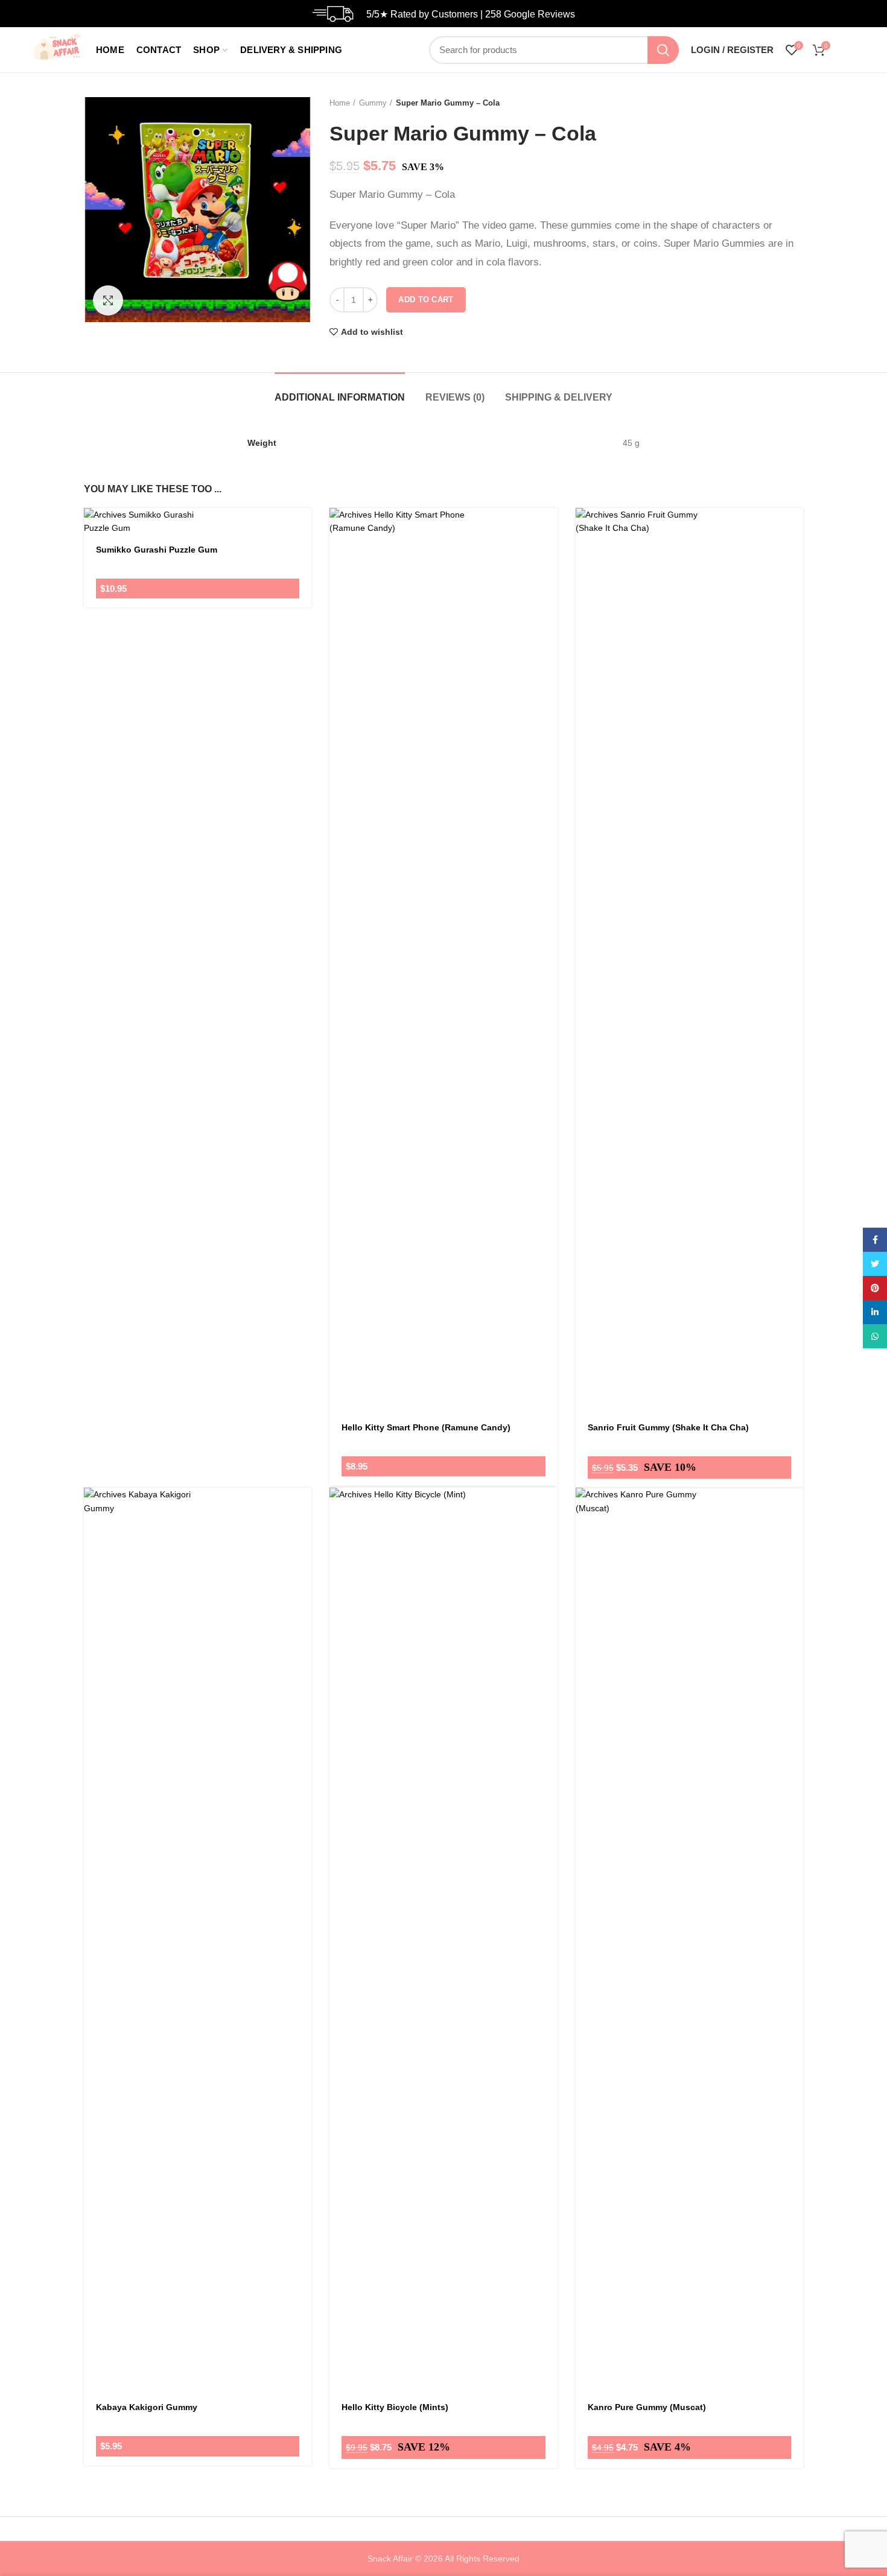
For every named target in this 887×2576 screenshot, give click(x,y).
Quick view (548, 567)
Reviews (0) (455, 397)
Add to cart (426, 300)
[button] (548, 540)
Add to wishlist (372, 332)
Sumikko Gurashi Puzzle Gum (157, 550)
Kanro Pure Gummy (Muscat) (647, 2407)
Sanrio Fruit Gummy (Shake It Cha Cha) (668, 1427)
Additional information (340, 397)
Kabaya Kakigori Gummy (147, 2407)
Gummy (373, 103)
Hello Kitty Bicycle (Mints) (395, 2407)
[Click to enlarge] (108, 300)
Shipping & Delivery (559, 397)
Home (340, 103)
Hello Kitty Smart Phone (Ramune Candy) (426, 1427)
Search (663, 50)
